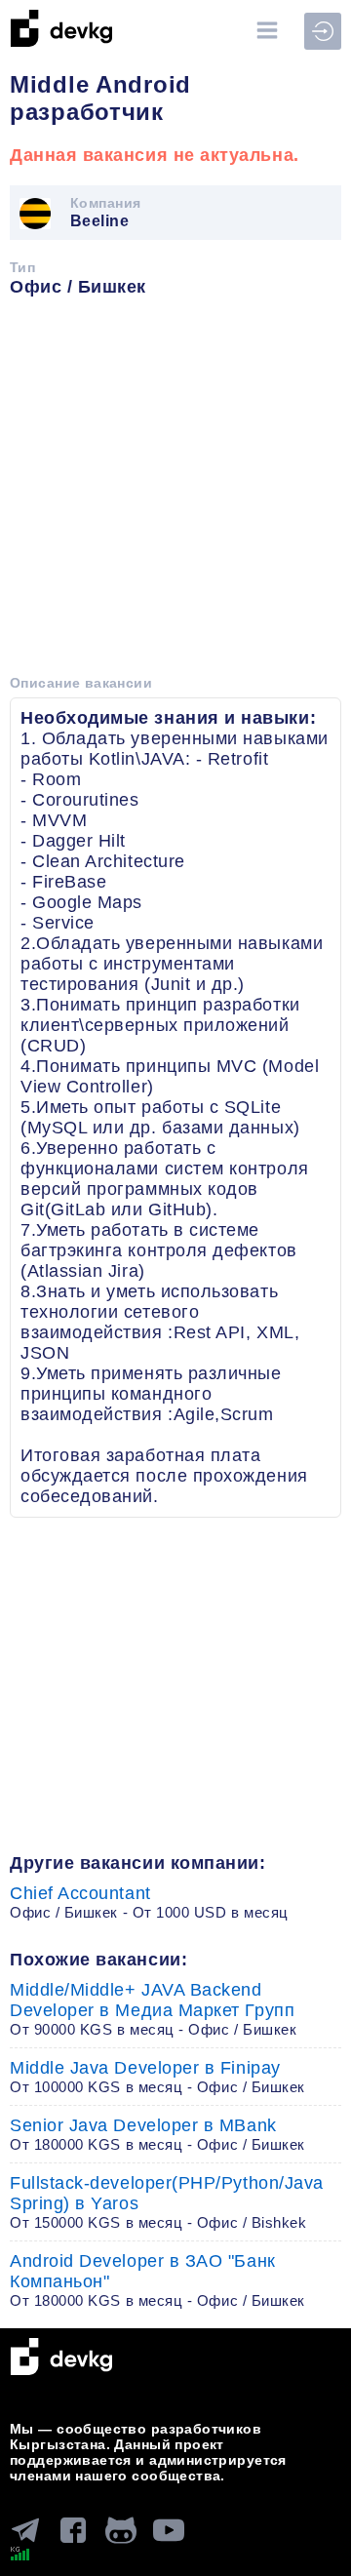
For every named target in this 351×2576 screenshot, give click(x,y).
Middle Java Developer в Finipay (157, 2077)
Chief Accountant (149, 1902)
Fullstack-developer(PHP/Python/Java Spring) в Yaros (167, 2202)
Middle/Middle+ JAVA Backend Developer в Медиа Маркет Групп (153, 2009)
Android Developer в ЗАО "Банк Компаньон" (157, 2280)
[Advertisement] (175, 493)
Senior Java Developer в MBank (157, 2134)
